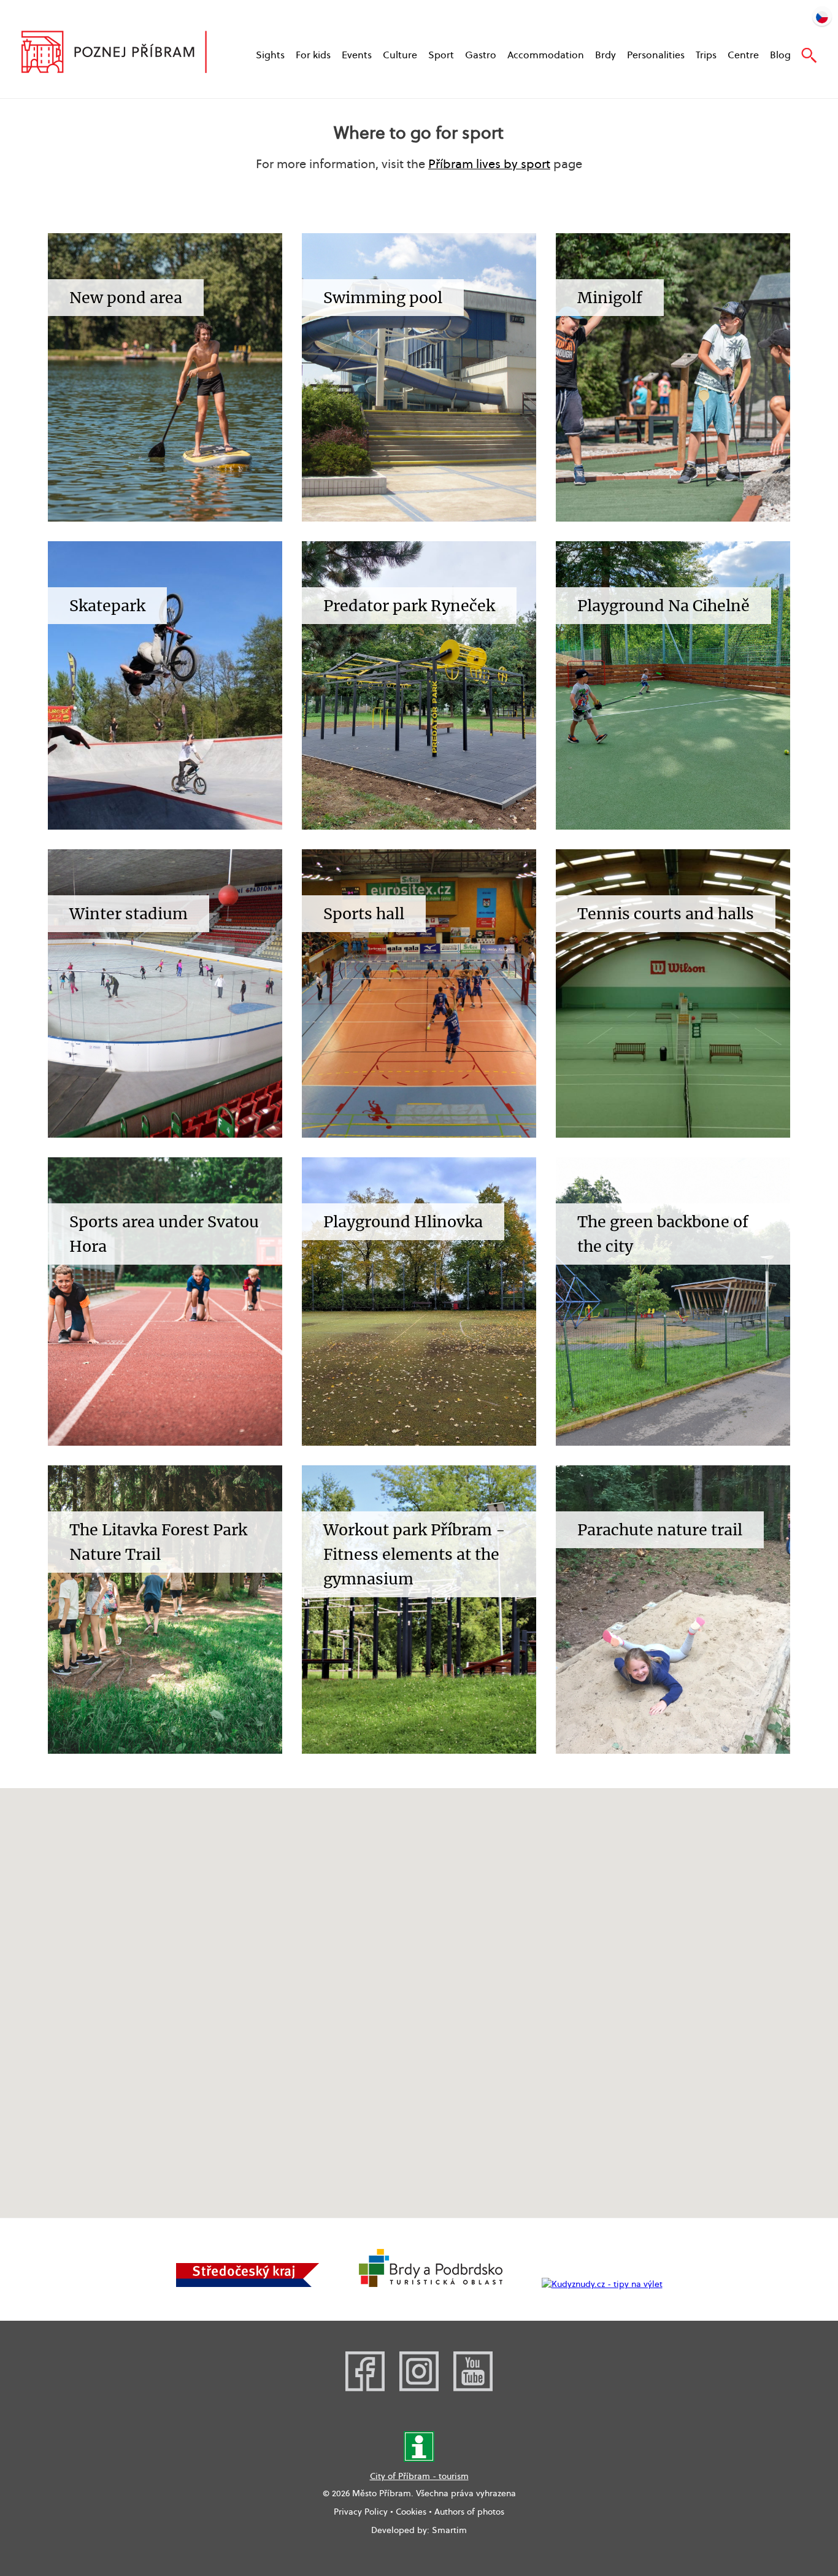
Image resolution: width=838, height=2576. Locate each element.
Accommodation (546, 55)
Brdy (605, 55)
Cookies (411, 2512)
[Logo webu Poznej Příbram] (126, 53)
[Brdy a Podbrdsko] (431, 2284)
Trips (706, 55)
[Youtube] (473, 2388)
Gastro (481, 55)
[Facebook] (365, 2388)
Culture (400, 55)
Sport (441, 55)
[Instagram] (419, 2388)
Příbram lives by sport (489, 164)
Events (357, 55)
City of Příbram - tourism (419, 2476)
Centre (743, 55)
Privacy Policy (361, 2512)
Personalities (656, 55)
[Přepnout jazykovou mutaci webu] (822, 16)
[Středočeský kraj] (248, 2284)
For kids (313, 55)
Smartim (449, 2530)
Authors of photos (469, 2512)
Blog (780, 55)
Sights (270, 55)
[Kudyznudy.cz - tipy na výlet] (602, 2284)
